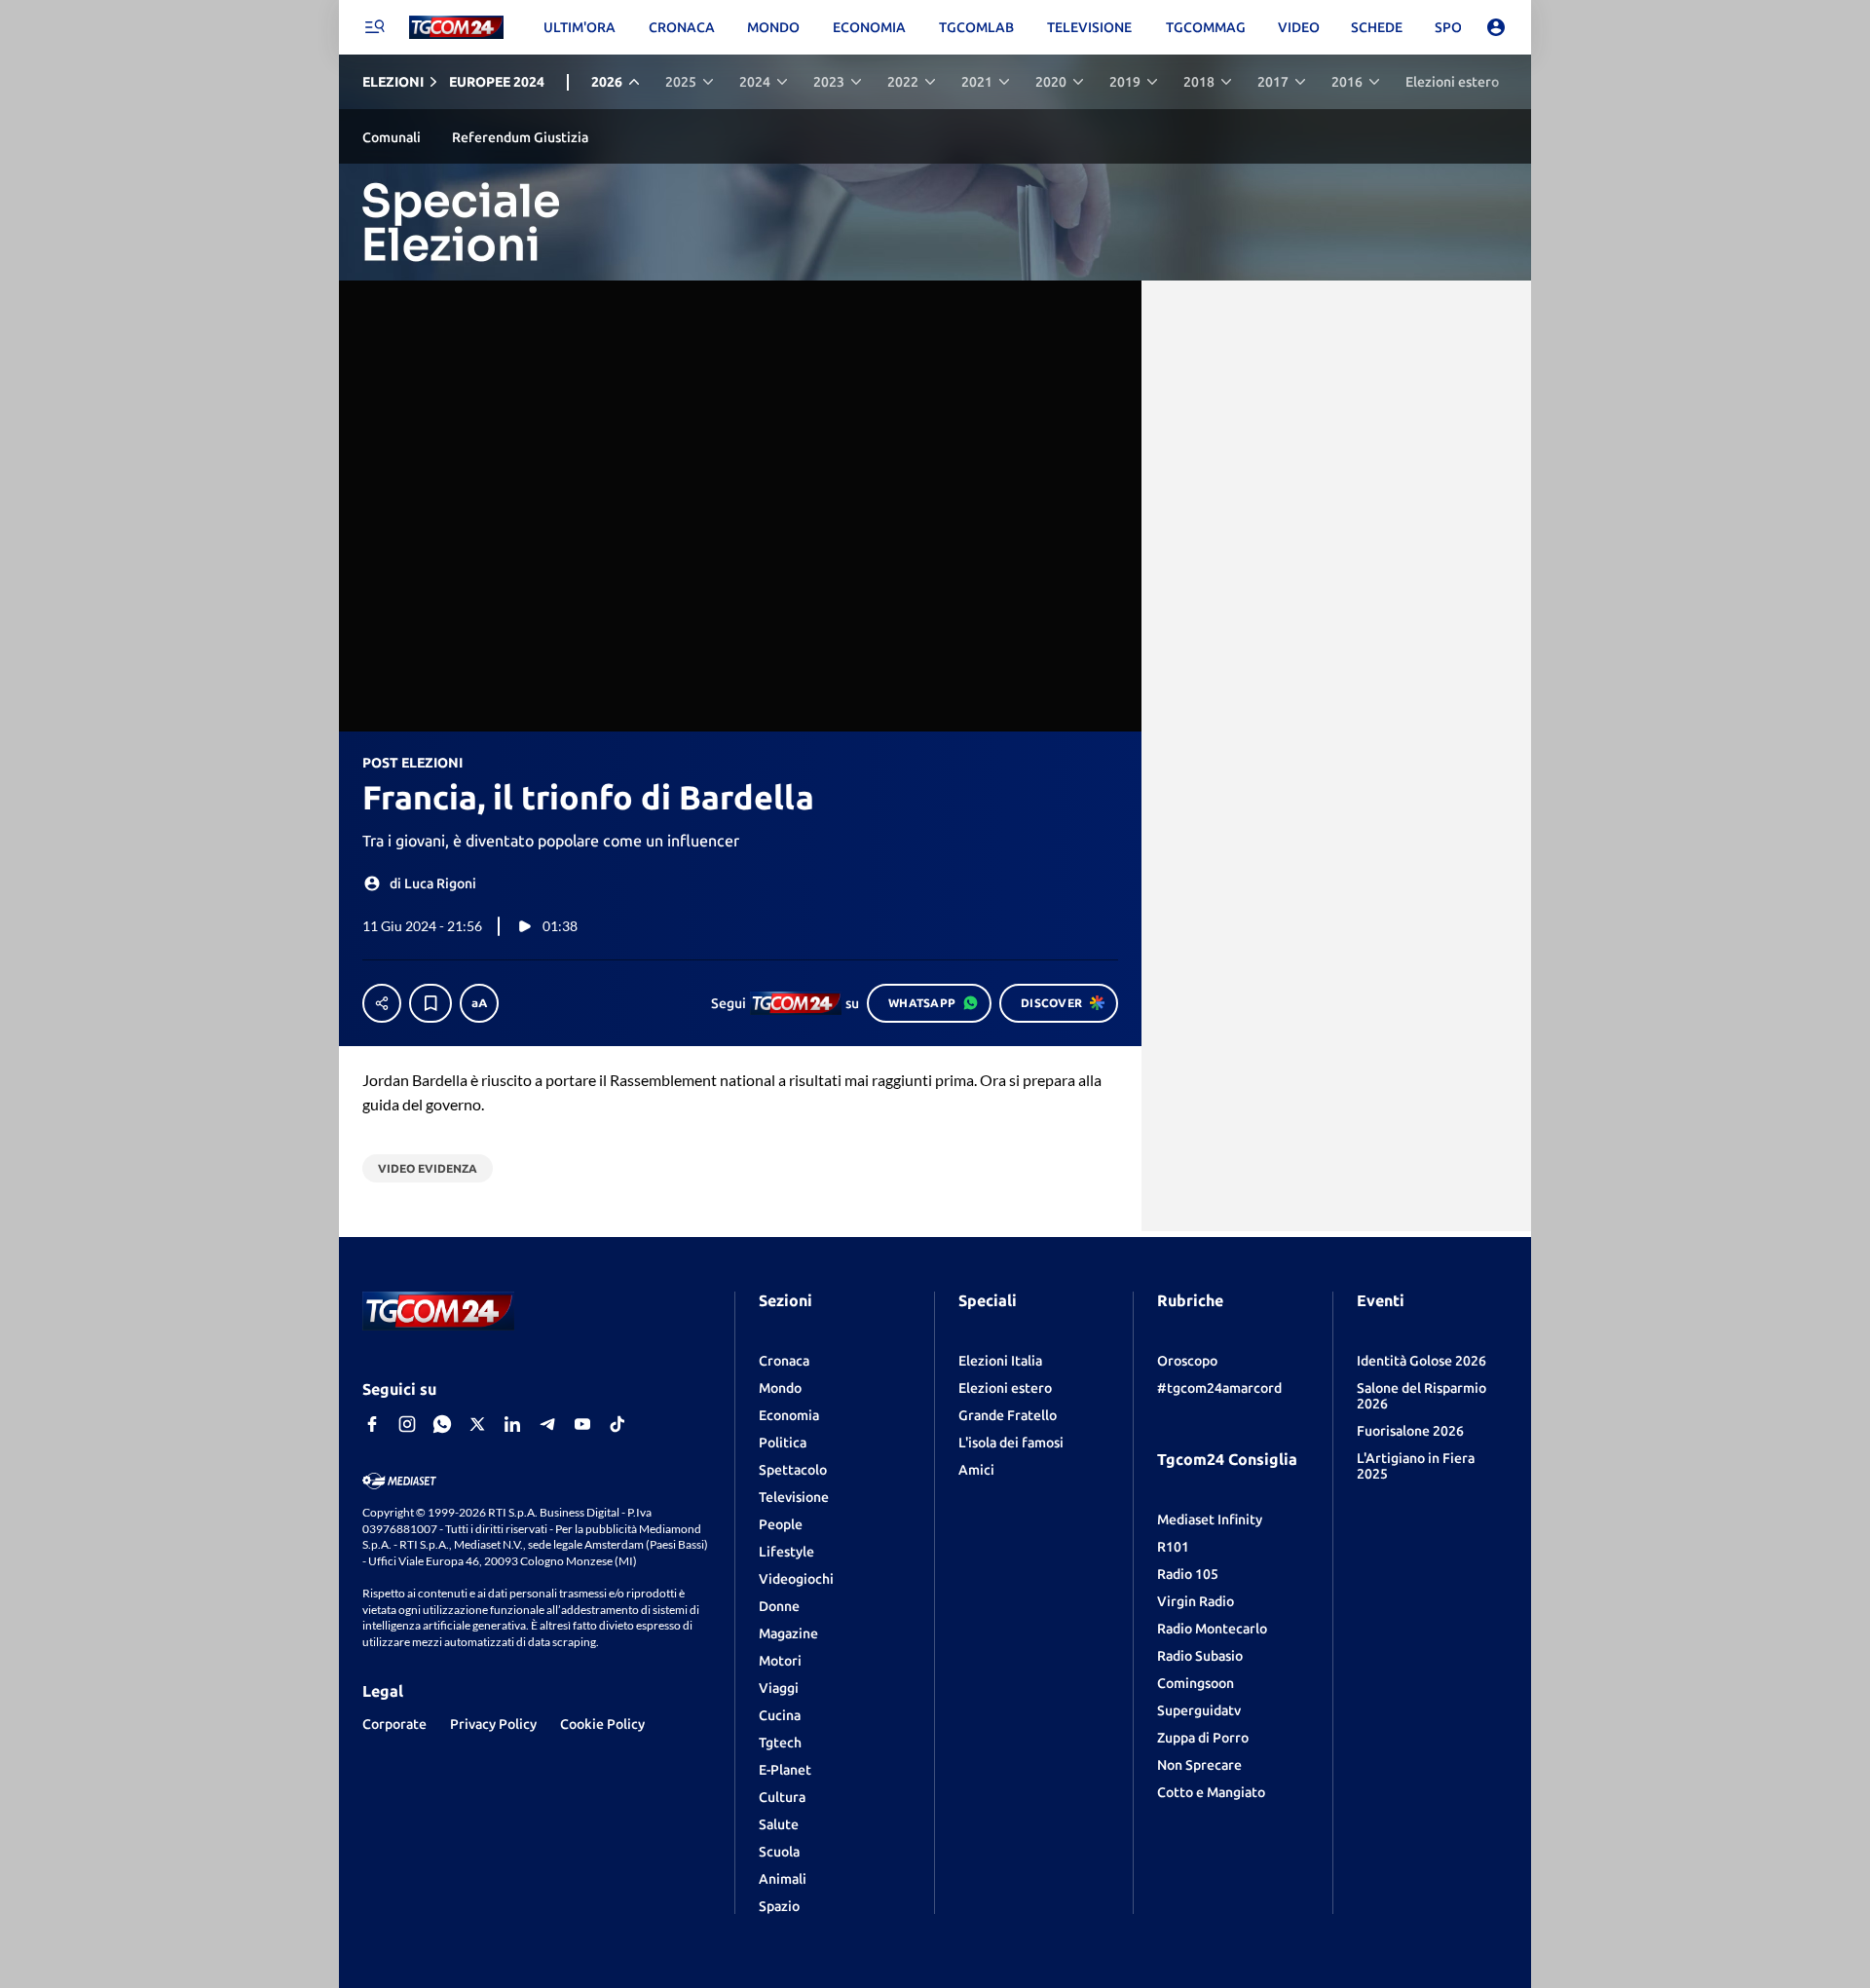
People (781, 1524)
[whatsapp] (442, 1424)
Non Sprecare (1199, 1765)
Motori (780, 1661)
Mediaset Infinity (1210, 1519)
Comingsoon (1196, 1683)
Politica (783, 1443)
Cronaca (784, 1361)
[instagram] (407, 1424)
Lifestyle (786, 1552)
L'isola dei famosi (1011, 1443)
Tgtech (780, 1743)
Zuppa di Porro (1203, 1738)
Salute (779, 1824)
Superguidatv (1199, 1710)
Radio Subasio (1200, 1656)
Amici (976, 1470)
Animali (783, 1879)
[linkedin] (512, 1424)
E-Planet (785, 1770)
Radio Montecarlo (1212, 1629)
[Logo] (456, 28)
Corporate (394, 1724)
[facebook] (372, 1424)
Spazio (779, 1906)
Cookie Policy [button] (602, 1724)
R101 (1173, 1547)
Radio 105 (1188, 1574)
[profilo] (1496, 27)
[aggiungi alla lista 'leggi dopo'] (430, 1003)
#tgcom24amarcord (1219, 1388)
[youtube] (582, 1424)
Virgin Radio (1196, 1601)
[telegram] (547, 1424)
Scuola (779, 1852)
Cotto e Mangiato (1211, 1792)
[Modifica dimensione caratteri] (479, 1003)
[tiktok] (617, 1424)
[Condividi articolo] (382, 1003)
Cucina (780, 1715)
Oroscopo (1187, 1361)
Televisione (794, 1497)
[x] (477, 1424)
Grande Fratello (1008, 1415)
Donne (779, 1606)
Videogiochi (796, 1579)
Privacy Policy (493, 1724)
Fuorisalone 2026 (1410, 1431)
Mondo (780, 1388)
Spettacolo (793, 1470)
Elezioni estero (1005, 1388)
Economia (789, 1415)
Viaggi (779, 1688)
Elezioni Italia (1000, 1361)
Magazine (788, 1633)
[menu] (374, 27)
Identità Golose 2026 (1421, 1361)
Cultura (782, 1797)
